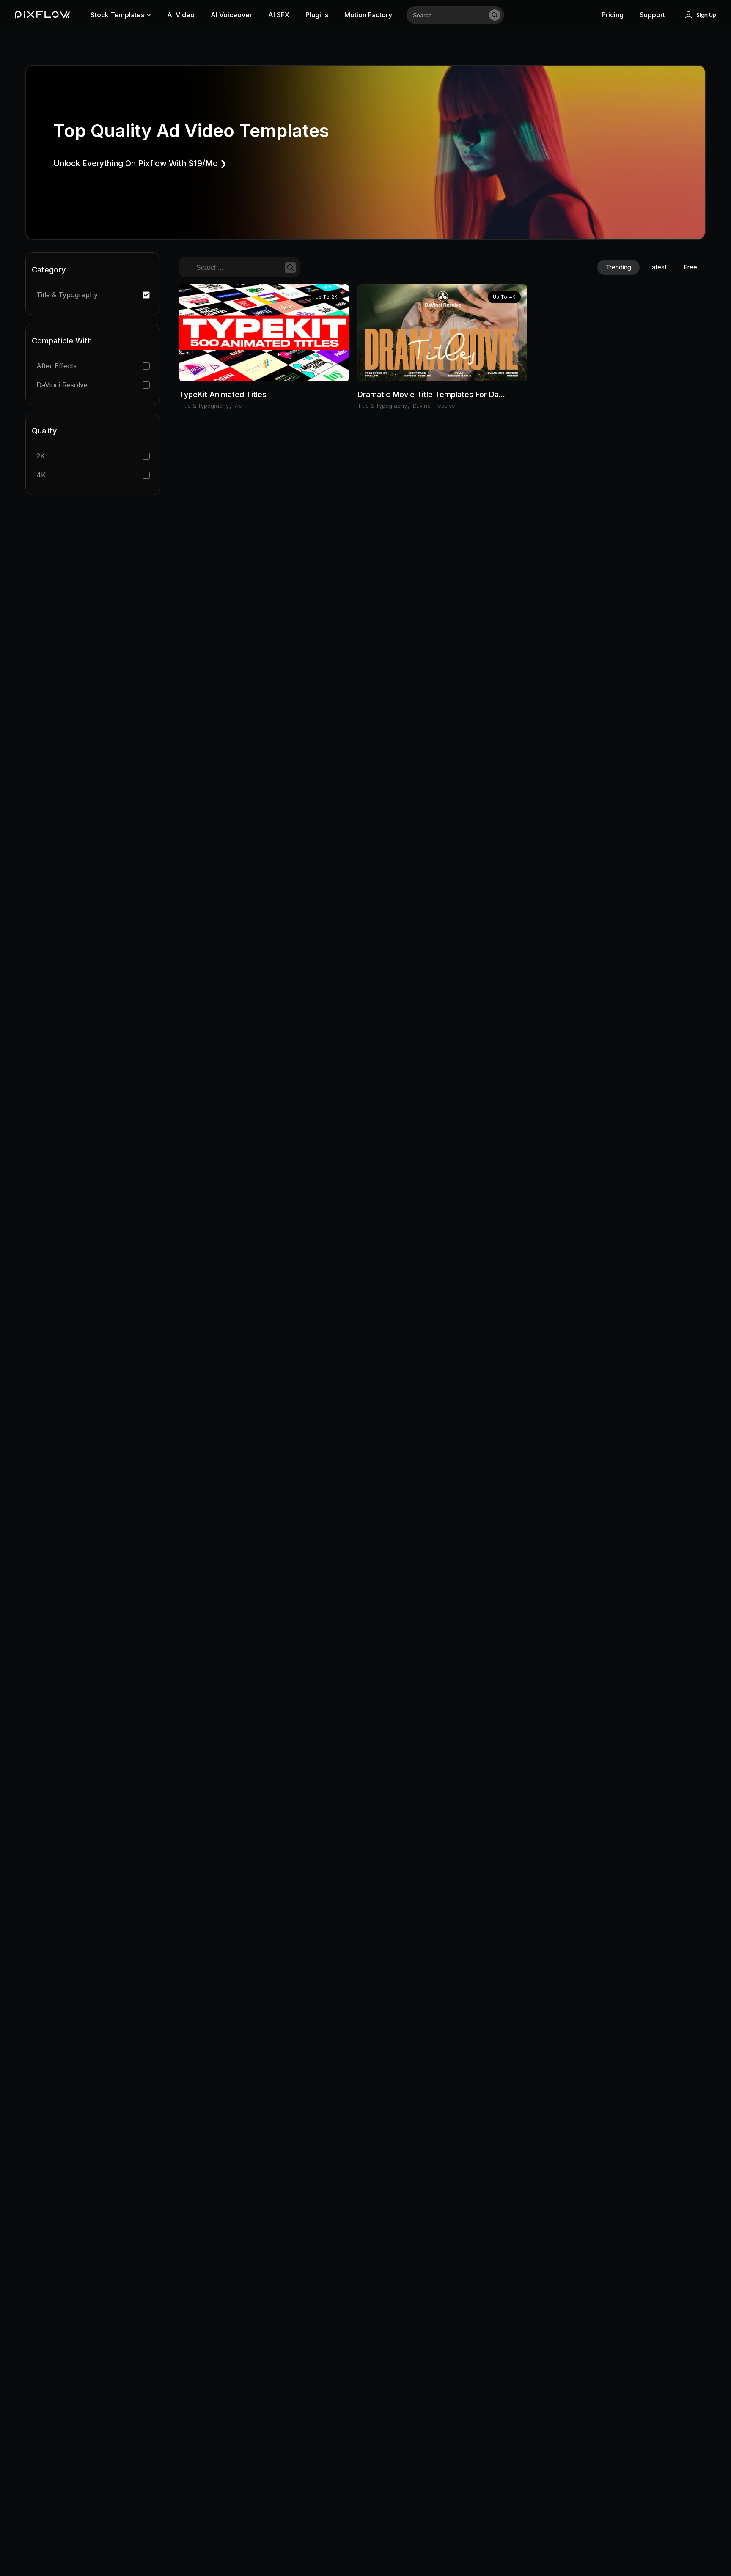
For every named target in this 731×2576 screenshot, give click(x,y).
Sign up (706, 15)
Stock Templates (117, 15)
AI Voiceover (231, 15)
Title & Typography (67, 295)
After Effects (56, 366)
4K (41, 475)
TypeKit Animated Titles (223, 394)
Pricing (613, 15)
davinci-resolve (434, 406)
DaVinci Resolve (62, 385)
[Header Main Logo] (42, 15)
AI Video (181, 15)
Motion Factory (368, 15)
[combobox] (445, 15)
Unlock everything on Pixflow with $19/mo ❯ (140, 163)
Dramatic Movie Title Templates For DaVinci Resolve (433, 394)
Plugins (317, 15)
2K (41, 456)
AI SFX (279, 15)
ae (238, 406)
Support (652, 15)
